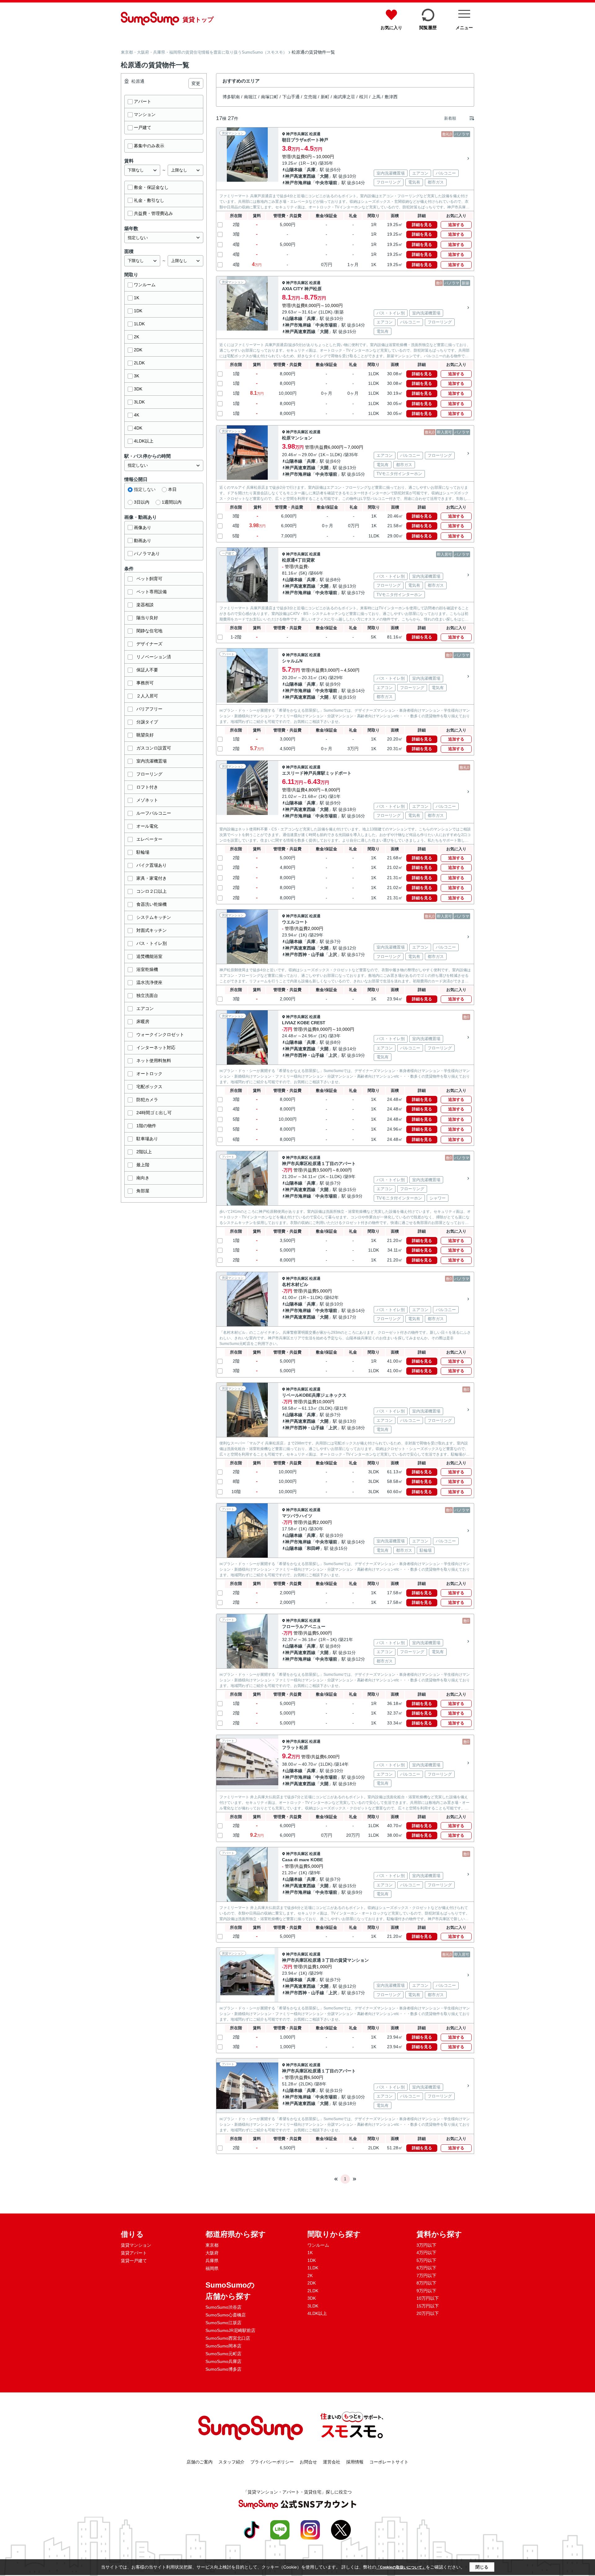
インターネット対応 (156, 1048)
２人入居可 (147, 696)
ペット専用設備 (152, 592)
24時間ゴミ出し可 (154, 1113)
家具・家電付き (152, 878)
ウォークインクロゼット (160, 1034)
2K (137, 337)
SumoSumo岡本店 (223, 2346)
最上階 (143, 1165)
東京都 (212, 2245)
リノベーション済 (154, 657)
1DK (138, 311)
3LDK (139, 402)
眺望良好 (145, 735)
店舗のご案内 (200, 2462)
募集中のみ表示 (149, 146)
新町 (325, 97)
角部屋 (143, 1191)
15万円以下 (428, 2306)
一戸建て (143, 127)
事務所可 (145, 683)
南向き (143, 1178)
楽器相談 (145, 605)
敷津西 (391, 97)
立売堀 (310, 97)
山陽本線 (294, 170)
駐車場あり (147, 1139)
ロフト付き (147, 787)
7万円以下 (426, 2276)
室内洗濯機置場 (152, 761)
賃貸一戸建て (134, 2261)
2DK (138, 350)
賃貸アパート (134, 2253)
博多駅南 (231, 97)
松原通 (315, 134)
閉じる (482, 2567)
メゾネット (147, 800)
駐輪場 (143, 852)
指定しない (145, 489)
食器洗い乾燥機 (152, 904)
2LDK (139, 363)
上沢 (333, 954)
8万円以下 (426, 2283)
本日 (172, 489)
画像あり (143, 527)
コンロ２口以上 (152, 891)
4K (137, 415)
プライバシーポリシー (272, 2462)
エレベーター (149, 839)
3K (137, 376)
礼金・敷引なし (149, 200)
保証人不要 (147, 670)
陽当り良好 (147, 618)
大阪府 (212, 2253)
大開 (324, 176)
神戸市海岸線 (298, 183)
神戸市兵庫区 (297, 134)
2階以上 (144, 1152)
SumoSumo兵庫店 (223, 2361)
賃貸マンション (136, 2245)
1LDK (139, 324)
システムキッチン (154, 917)
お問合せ (308, 2462)
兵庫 (311, 170)
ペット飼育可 (149, 579)
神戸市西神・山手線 (305, 954)
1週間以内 (172, 502)
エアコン (145, 1008)
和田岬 (313, 1548)
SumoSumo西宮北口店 (228, 2338)
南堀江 (250, 97)
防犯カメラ (147, 1100)
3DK (138, 389)
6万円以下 (426, 2268)
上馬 (376, 97)
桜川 (364, 97)
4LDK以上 (144, 441)
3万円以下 (426, 2245)
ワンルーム (145, 285)
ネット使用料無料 (154, 1061)
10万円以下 (428, 2298)
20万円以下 (428, 2313)
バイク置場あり (152, 865)
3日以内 (142, 502)
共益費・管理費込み (153, 213)
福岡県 (212, 2268)
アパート (143, 101)
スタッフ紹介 (231, 2462)
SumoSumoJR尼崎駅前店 (230, 2330)
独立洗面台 (147, 995)
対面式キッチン (152, 930)
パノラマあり (147, 554)
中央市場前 (326, 183)
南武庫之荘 (344, 97)
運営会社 (332, 2462)
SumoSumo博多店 (223, 2369)
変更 (196, 83)
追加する (456, 225)
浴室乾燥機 (147, 969)
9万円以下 (426, 2291)
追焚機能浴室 (149, 956)
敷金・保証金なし (151, 187)
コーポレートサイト (389, 2462)
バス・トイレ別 (152, 943)
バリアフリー (149, 709)
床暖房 (143, 1021)
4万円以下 (426, 2253)
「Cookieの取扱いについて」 (401, 2567)
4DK (138, 428)
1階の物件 (146, 1126)
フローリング (149, 774)
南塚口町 (270, 97)
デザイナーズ (149, 644)
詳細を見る (422, 225)
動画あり (143, 541)
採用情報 (355, 2462)
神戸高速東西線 (300, 176)
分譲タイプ (147, 722)
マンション (145, 114)
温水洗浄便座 (149, 982)
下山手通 (291, 97)
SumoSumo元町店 (223, 2354)
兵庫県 (212, 2261)
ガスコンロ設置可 (154, 748)
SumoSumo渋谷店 (223, 2307)
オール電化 (147, 826)
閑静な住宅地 (149, 631)
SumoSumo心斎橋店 (226, 2315)
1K (137, 298)
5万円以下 (426, 2260)
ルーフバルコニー (154, 813)
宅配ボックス (149, 1087)
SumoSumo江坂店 (223, 2323)
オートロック (149, 1074)
